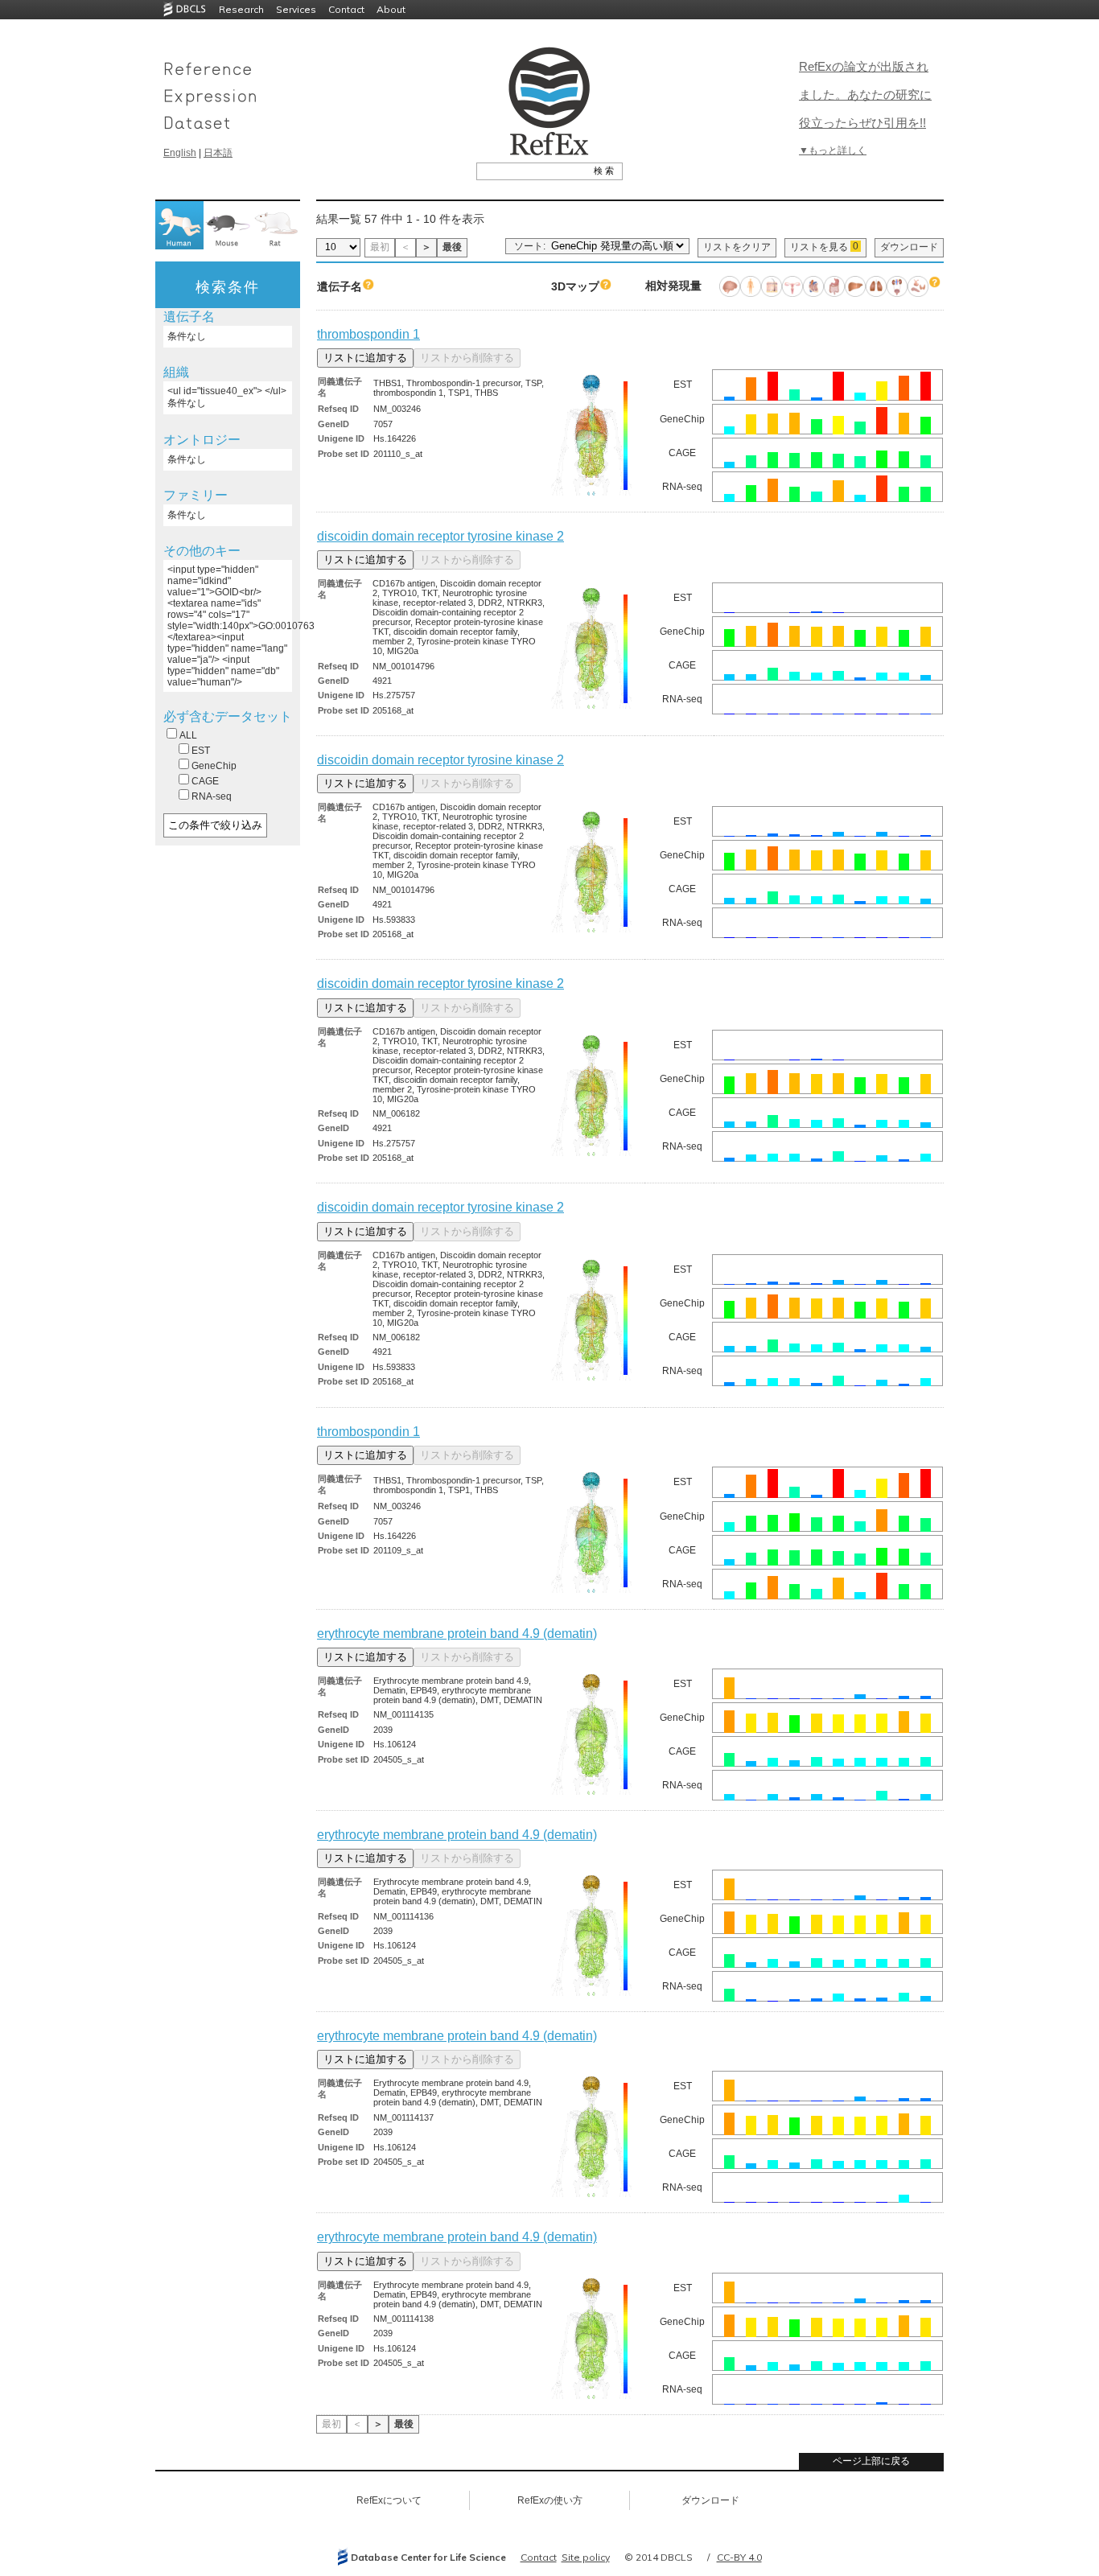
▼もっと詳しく (833, 150)
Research (241, 9)
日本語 (218, 153)
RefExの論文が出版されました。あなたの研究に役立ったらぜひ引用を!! (865, 95)
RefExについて (389, 2500)
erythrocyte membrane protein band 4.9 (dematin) (457, 1634)
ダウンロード (909, 247)
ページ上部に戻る (871, 2461)
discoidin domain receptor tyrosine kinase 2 (440, 536)
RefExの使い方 (550, 2500)
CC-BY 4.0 (739, 2557)
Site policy (586, 2557)
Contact (346, 9)
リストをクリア (737, 247)
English (180, 153)
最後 (452, 247)
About (391, 9)
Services (296, 9)
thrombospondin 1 (368, 334)
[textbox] (531, 171)
